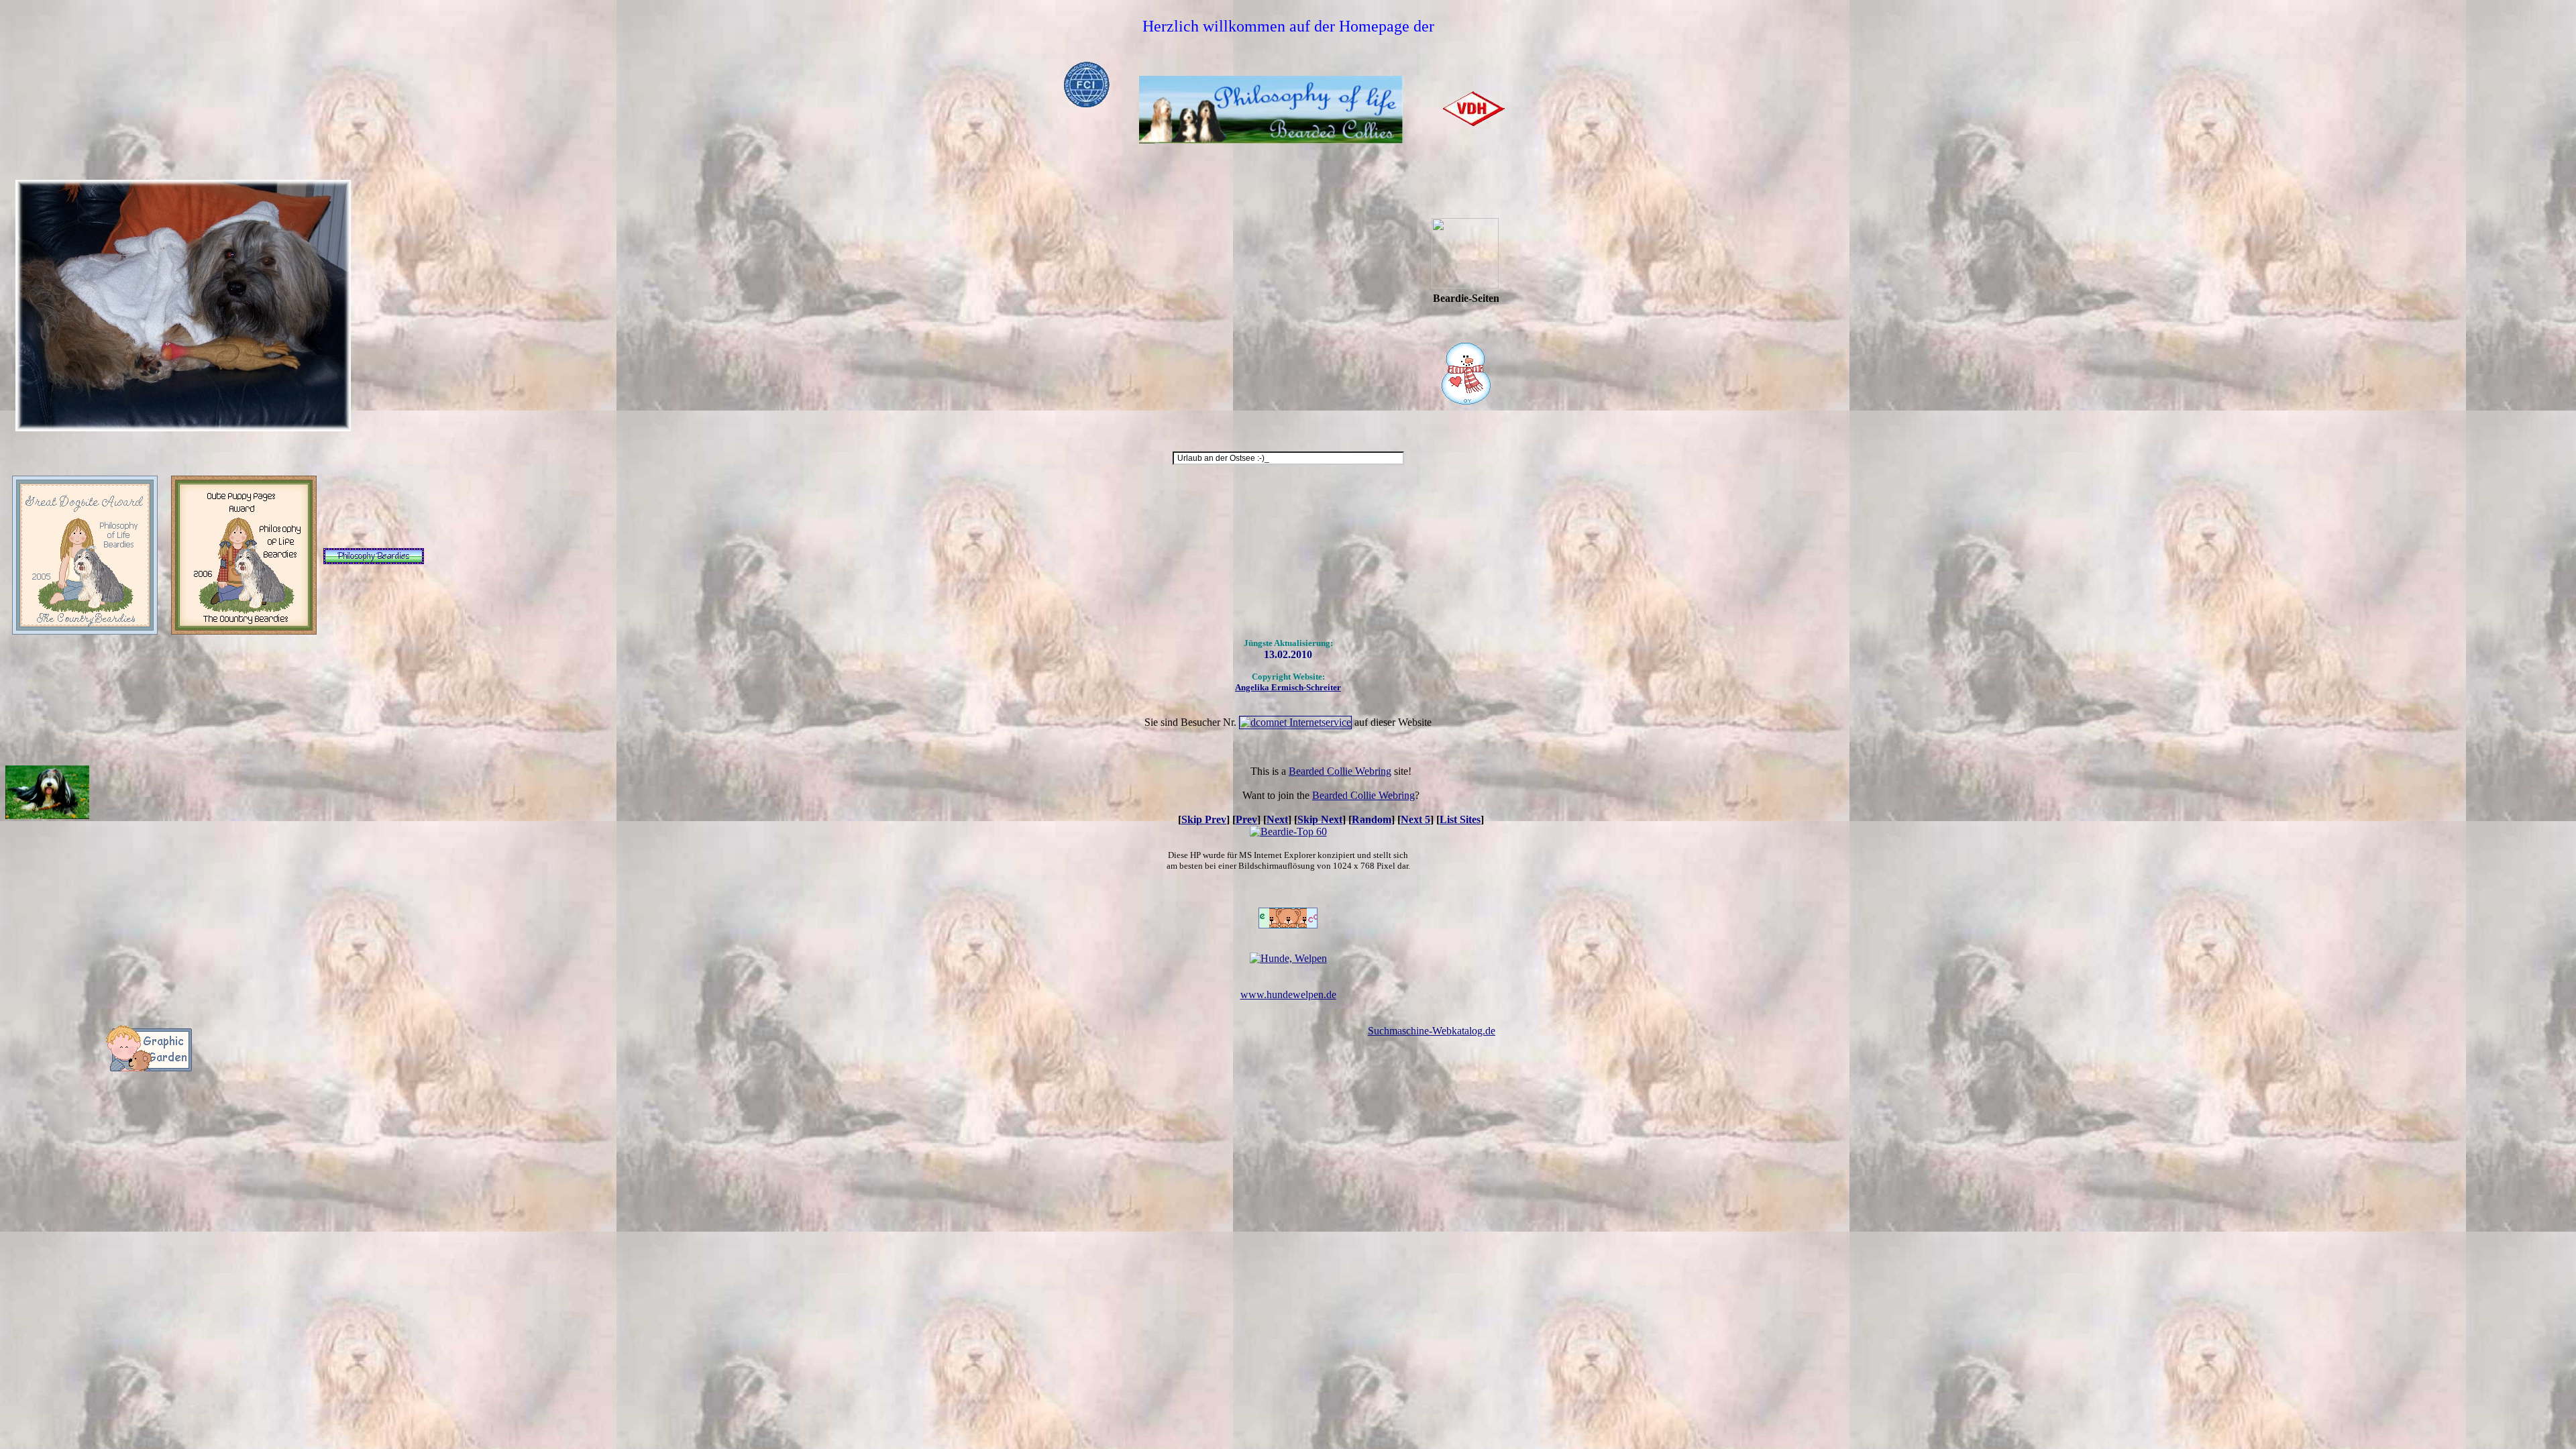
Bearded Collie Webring (1340, 771)
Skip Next (1320, 819)
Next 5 (1415, 819)
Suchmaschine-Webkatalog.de (1432, 1031)
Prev (1246, 819)
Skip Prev (1204, 819)
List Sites (1460, 819)
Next (1277, 819)
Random (1372, 819)
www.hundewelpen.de (1288, 995)
